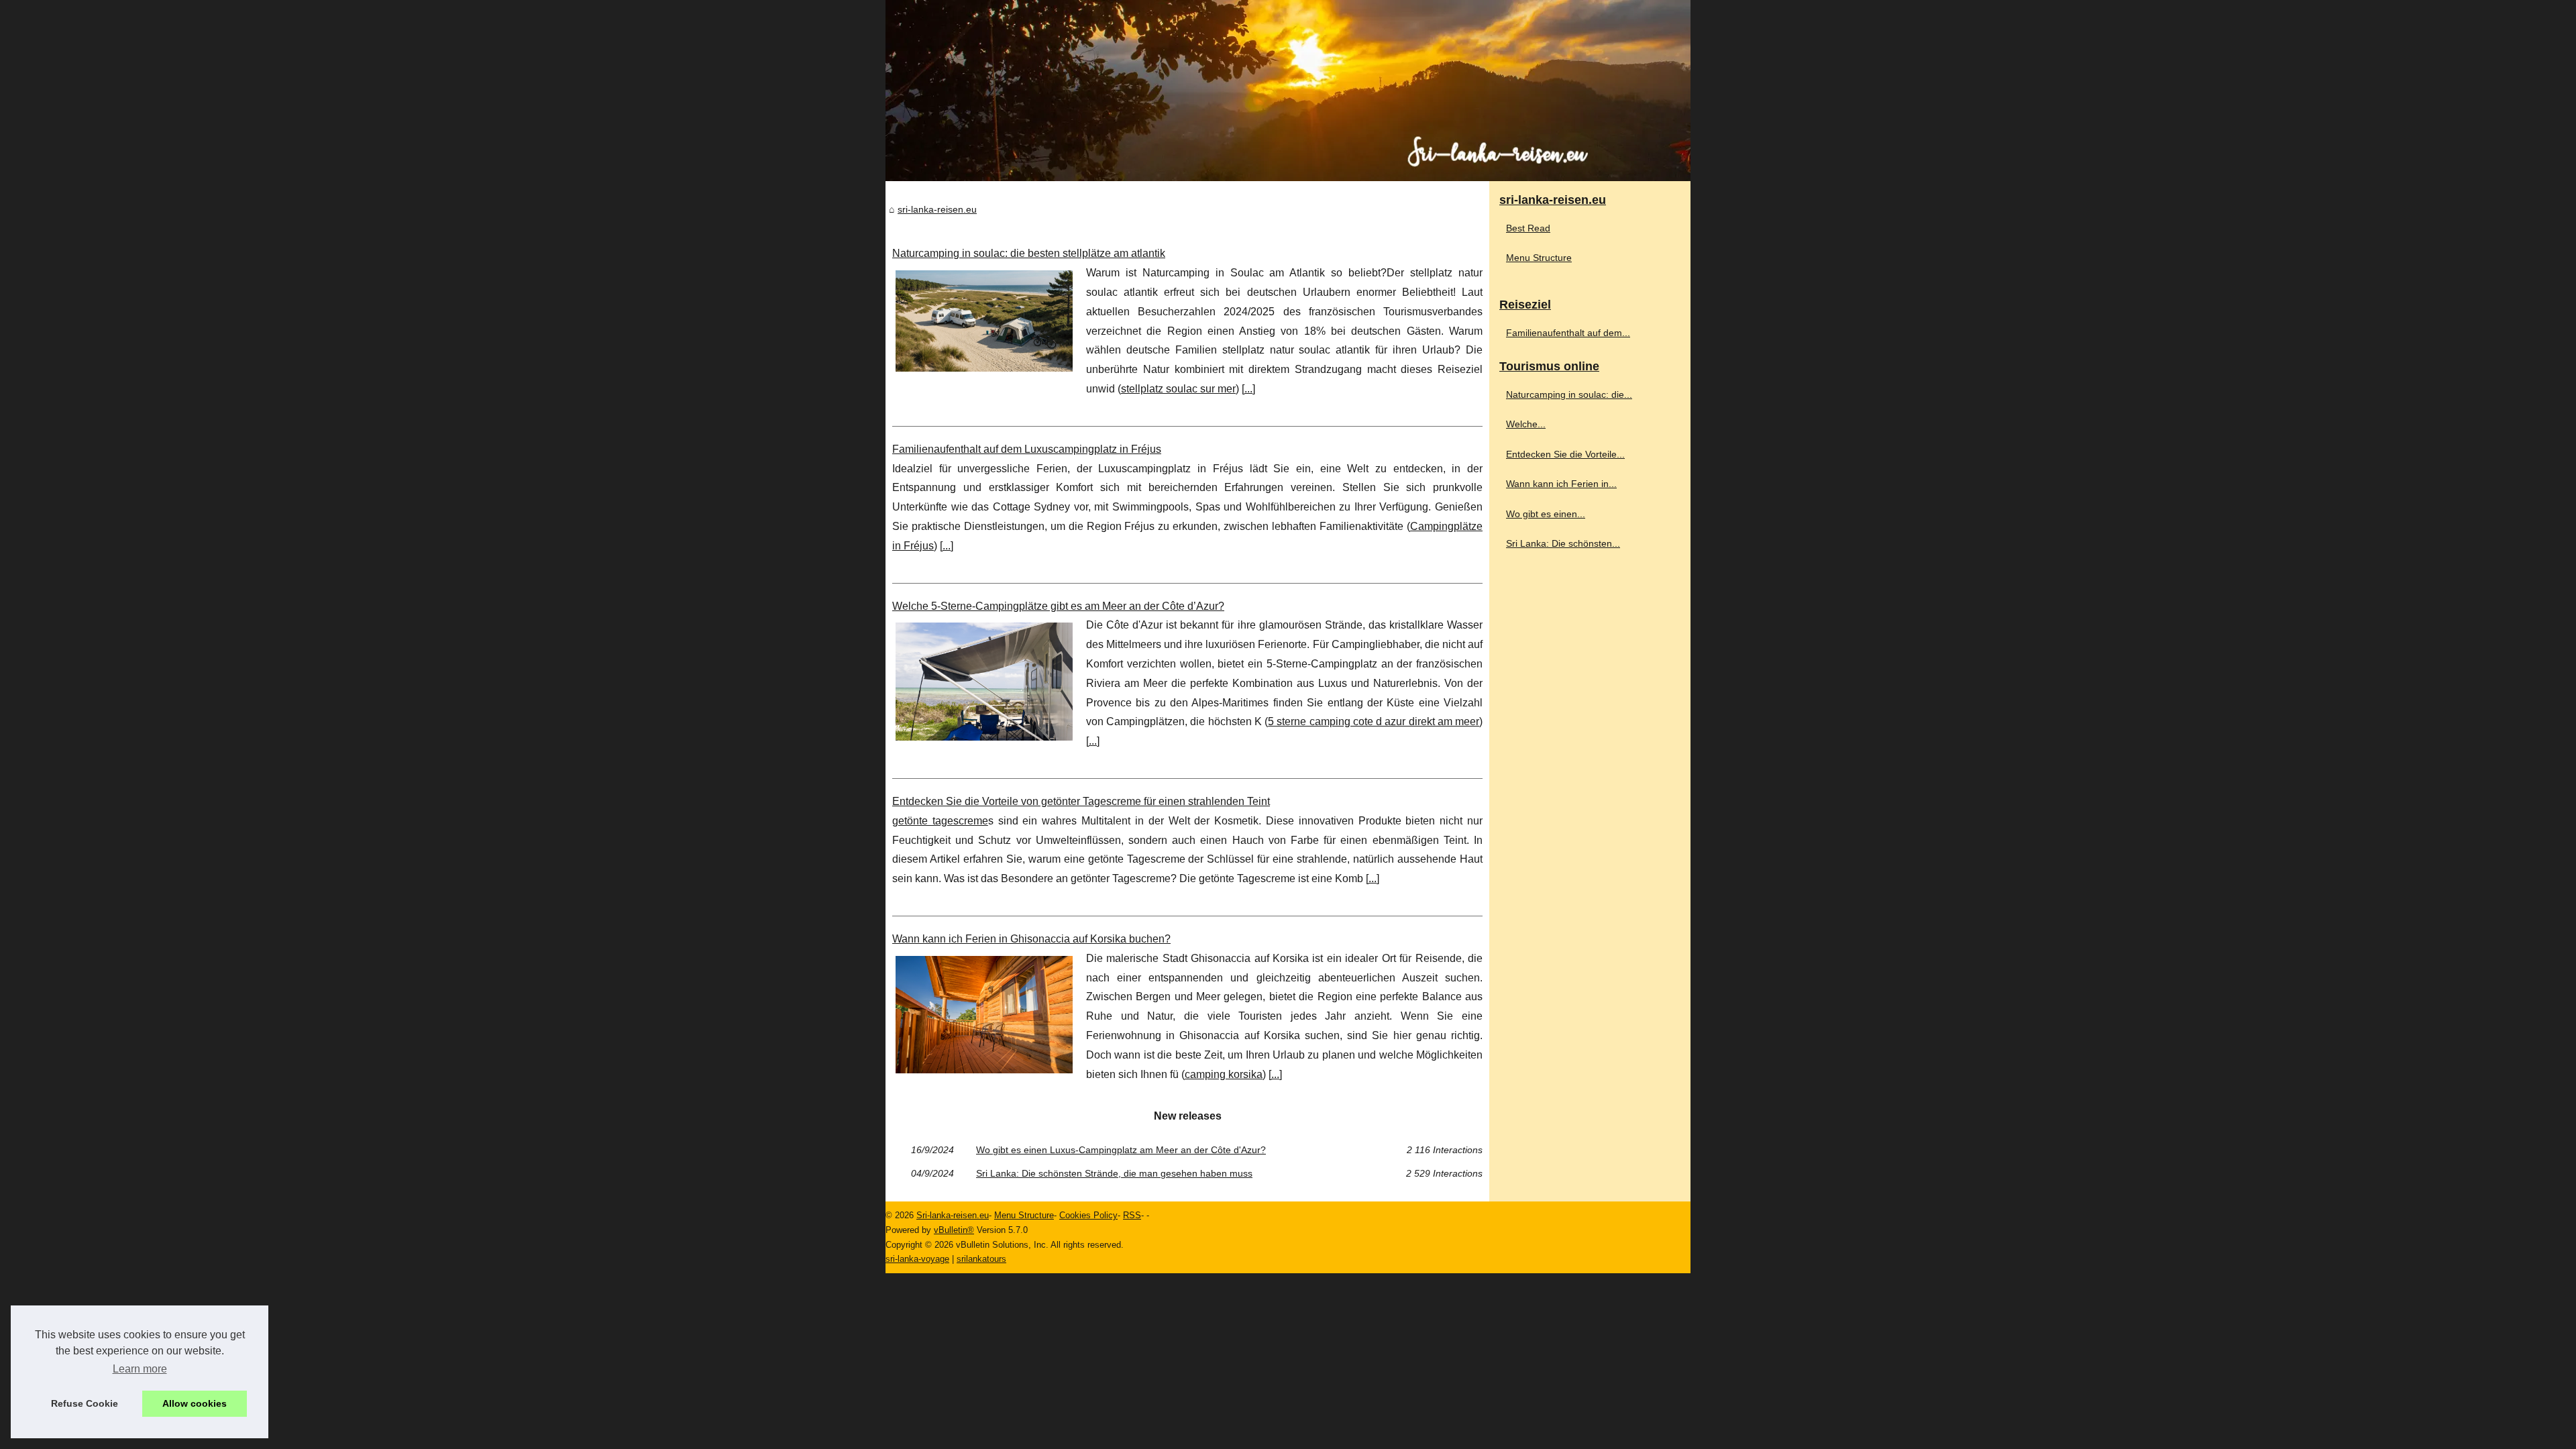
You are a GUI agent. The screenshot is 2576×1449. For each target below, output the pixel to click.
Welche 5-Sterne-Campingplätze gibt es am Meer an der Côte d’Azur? (1058, 606)
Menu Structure (1539, 258)
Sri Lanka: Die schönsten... (1563, 543)
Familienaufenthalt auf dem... (1568, 333)
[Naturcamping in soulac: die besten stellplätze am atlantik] (984, 319)
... (1248, 389)
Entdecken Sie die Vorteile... (1565, 454)
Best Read (1528, 228)
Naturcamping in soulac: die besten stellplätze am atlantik (1029, 253)
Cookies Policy (1088, 1215)
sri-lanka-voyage (917, 1259)
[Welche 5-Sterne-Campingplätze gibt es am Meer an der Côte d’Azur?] (984, 680)
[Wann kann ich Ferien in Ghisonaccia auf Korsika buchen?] (984, 1013)
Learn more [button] (140, 1369)
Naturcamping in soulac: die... (1569, 394)
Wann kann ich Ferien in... (1561, 484)
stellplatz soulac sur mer (1178, 389)
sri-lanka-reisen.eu (937, 209)
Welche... (1526, 424)
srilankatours (981, 1259)
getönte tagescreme (940, 821)
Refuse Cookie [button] (85, 1403)
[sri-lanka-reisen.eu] (1288, 91)
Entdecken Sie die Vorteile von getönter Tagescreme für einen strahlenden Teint (1081, 801)
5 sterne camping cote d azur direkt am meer (1374, 721)
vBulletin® (954, 1230)
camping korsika (1224, 1074)
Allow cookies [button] (195, 1403)
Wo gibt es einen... (1546, 514)
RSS (1132, 1215)
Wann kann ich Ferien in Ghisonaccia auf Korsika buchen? (1031, 939)
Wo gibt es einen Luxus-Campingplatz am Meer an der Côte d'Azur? (1121, 1150)
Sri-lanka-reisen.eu (953, 1215)
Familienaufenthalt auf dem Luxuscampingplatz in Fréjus (1027, 449)
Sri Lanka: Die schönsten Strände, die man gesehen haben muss (1114, 1173)
